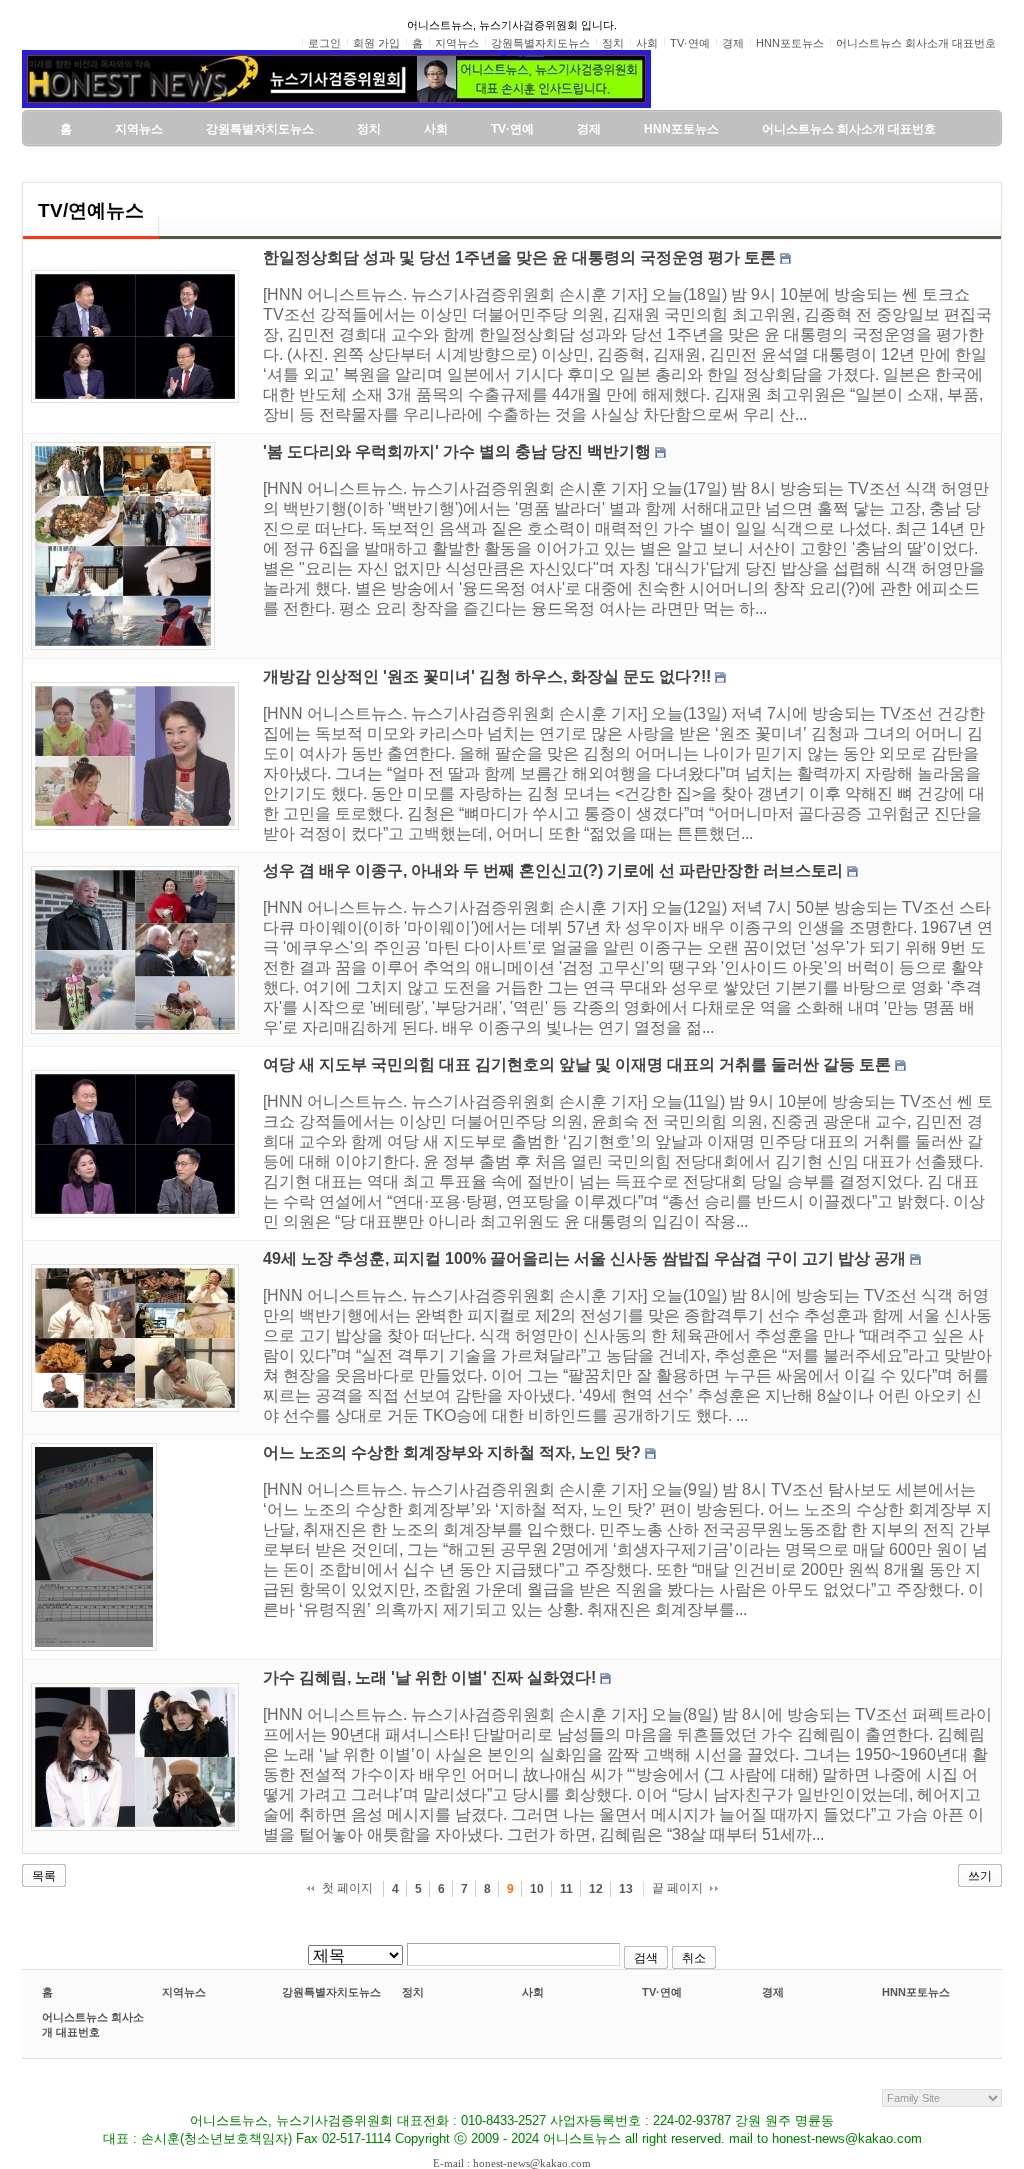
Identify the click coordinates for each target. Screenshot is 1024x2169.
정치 (413, 1992)
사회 (533, 1992)
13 (626, 1889)
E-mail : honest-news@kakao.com (512, 2163)
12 (596, 1889)
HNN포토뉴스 (916, 1992)
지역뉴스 (184, 1992)
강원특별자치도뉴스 (331, 1992)
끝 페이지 (677, 1888)
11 (566, 1889)
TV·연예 (662, 1992)
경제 (773, 1992)
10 (537, 1889)
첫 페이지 (347, 1888)
